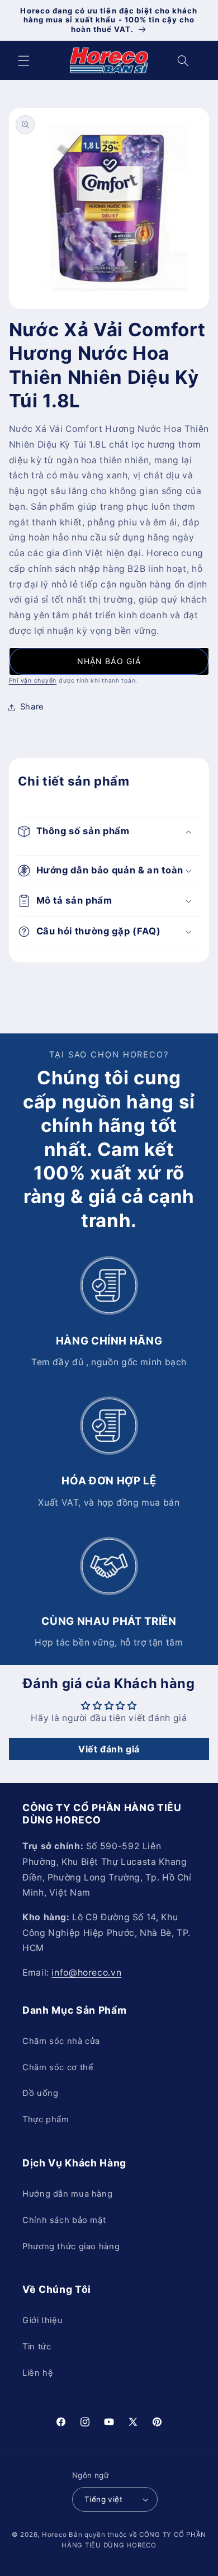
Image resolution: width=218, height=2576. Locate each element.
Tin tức (37, 2347)
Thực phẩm (46, 2119)
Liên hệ (38, 2373)
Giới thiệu (42, 2320)
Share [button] (32, 707)
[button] (23, 60)
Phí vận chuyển (33, 681)
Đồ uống (40, 2093)
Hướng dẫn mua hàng (67, 2194)
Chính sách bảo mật (64, 2220)
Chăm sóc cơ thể (58, 2067)
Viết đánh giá (109, 1749)
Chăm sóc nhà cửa (61, 2041)
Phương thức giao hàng (71, 2246)
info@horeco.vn (86, 1973)
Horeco (54, 2535)
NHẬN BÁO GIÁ (109, 661)
